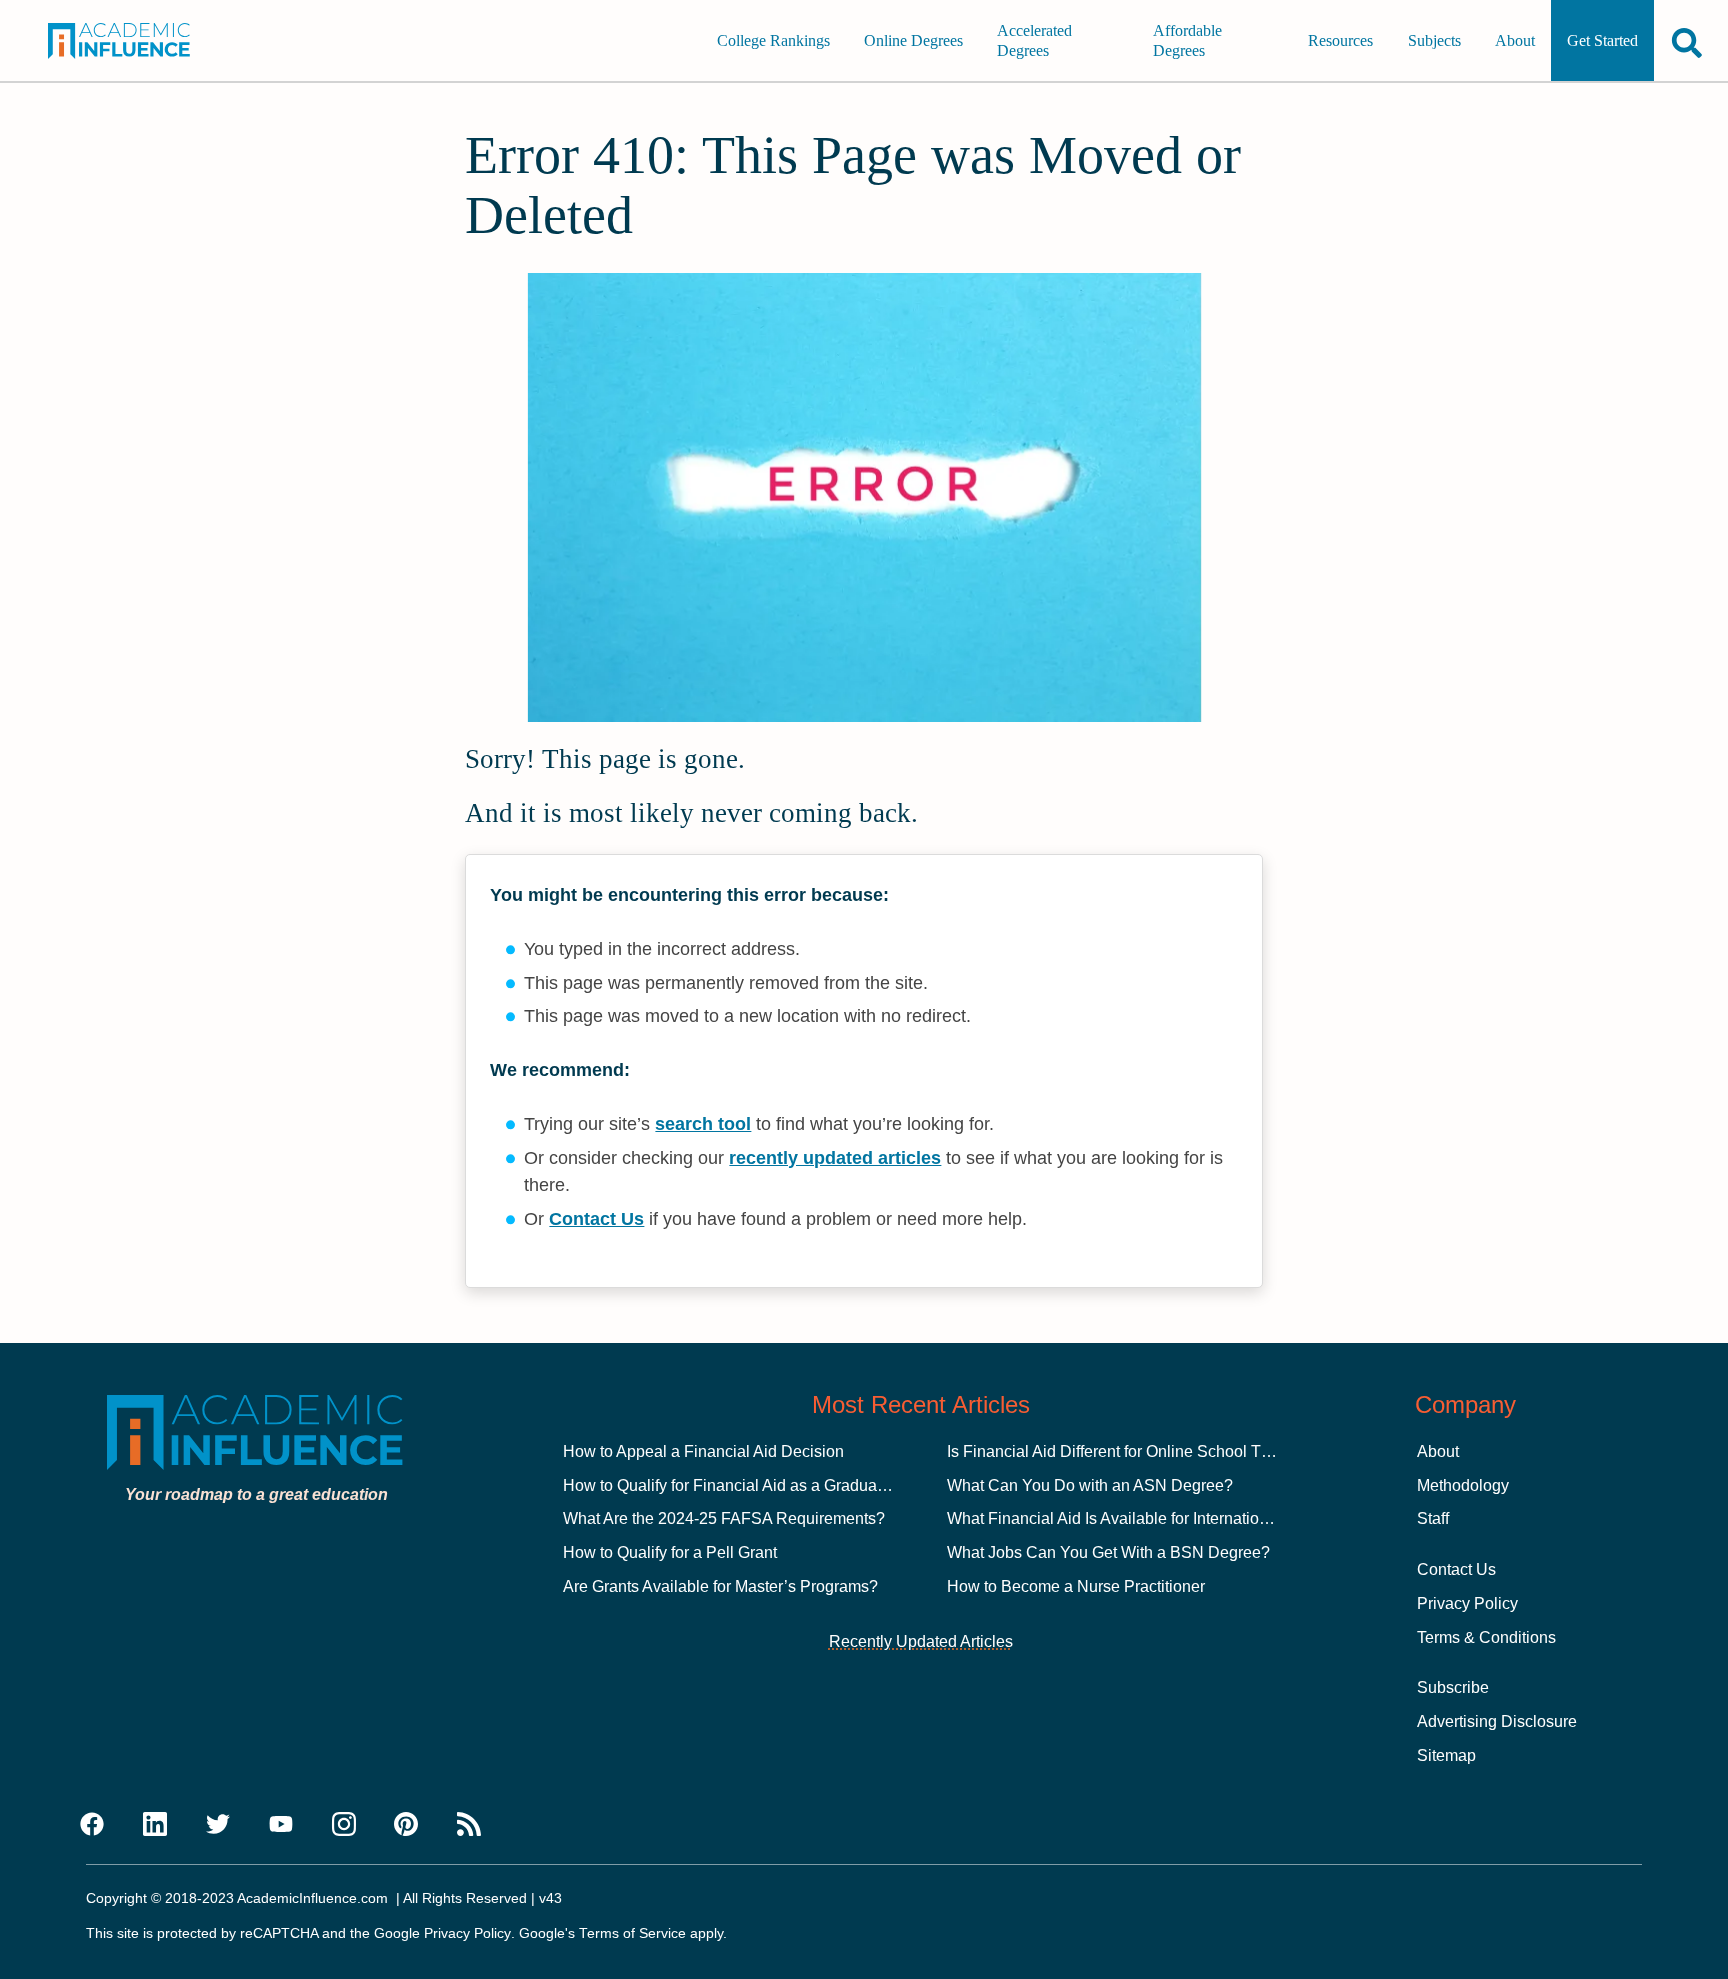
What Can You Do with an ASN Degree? (1090, 1485)
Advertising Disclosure (1497, 1721)
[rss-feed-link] (469, 1825)
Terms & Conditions (1486, 1637)
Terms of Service (632, 1933)
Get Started (1602, 40)
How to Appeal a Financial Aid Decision (703, 1451)
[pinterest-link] (406, 1825)
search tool (703, 1124)
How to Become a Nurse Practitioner (1076, 1586)
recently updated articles (835, 1158)
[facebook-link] (92, 1825)
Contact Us (596, 1219)
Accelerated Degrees (1034, 40)
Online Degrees (913, 40)
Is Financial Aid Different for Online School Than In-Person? (1158, 1451)
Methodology (1463, 1485)
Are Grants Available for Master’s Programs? (720, 1586)
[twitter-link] (218, 1825)
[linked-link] (155, 1825)
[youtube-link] (281, 1825)
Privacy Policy (1467, 1603)
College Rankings (773, 40)
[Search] (1687, 42)
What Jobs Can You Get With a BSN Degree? (1108, 1552)
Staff (1433, 1518)
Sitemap (1446, 1755)
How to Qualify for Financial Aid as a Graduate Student (756, 1485)
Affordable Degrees (1187, 40)
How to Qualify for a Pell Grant (670, 1552)
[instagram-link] (344, 1825)
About (1515, 40)
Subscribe (1453, 1687)
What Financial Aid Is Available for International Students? (1152, 1518)
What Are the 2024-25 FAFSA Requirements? (724, 1518)
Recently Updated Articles (921, 1641)
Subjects (1434, 40)
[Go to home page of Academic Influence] (136, 41)
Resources (1340, 40)
